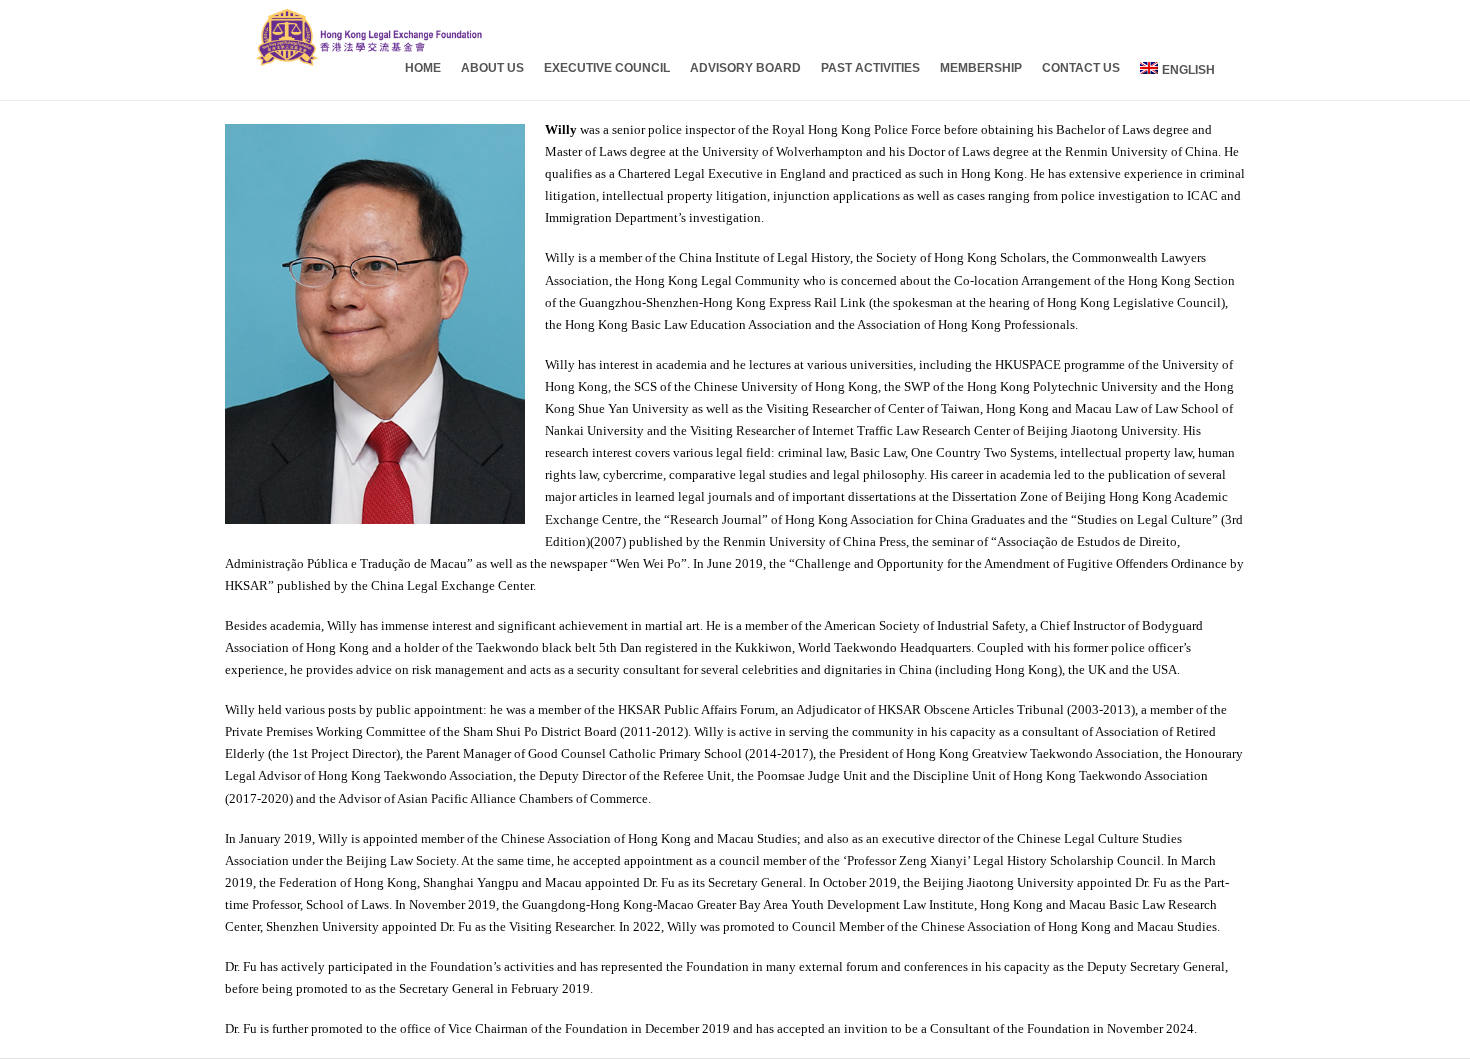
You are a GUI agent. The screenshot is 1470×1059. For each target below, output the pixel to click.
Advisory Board (745, 68)
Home (423, 68)
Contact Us (1081, 68)
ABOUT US (492, 68)
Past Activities (870, 68)
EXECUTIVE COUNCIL (607, 68)
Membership (981, 68)
